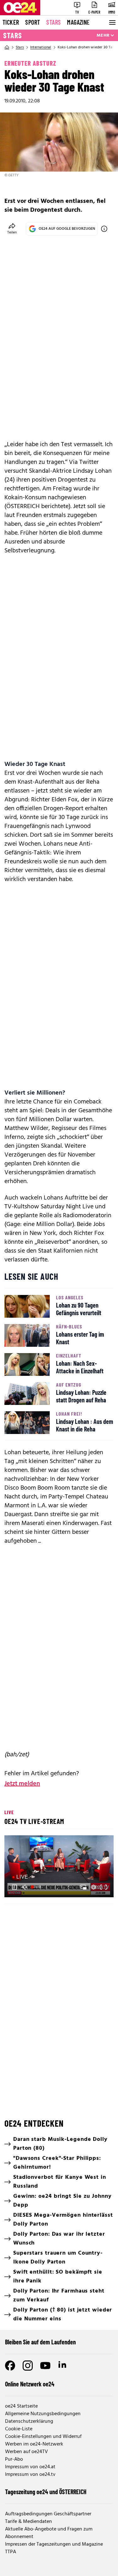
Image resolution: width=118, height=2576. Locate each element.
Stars (53, 22)
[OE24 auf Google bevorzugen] (104, 229)
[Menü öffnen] (112, 22)
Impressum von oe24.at (30, 2467)
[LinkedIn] (63, 2366)
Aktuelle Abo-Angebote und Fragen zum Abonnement (49, 2533)
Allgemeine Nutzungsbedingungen (43, 2414)
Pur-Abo (14, 2459)
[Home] (7, 47)
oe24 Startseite (21, 2406)
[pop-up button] (93, 1887)
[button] (14, 1887)
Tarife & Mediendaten (28, 2522)
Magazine (78, 22)
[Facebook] (10, 2366)
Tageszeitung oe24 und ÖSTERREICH (46, 2492)
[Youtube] (45, 2366)
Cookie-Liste (19, 2429)
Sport (33, 22)
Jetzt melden (22, 1784)
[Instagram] (28, 2366)
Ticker (11, 22)
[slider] (37, 1887)
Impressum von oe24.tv (30, 2475)
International (41, 47)
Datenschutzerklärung (29, 2421)
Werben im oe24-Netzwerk (34, 2444)
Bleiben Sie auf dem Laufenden (40, 2342)
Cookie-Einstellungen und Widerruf (43, 2437)
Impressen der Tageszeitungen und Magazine (54, 2544)
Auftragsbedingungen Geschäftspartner (48, 2514)
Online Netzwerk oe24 (30, 2384)
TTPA (11, 2552)
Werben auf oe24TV (26, 2452)
